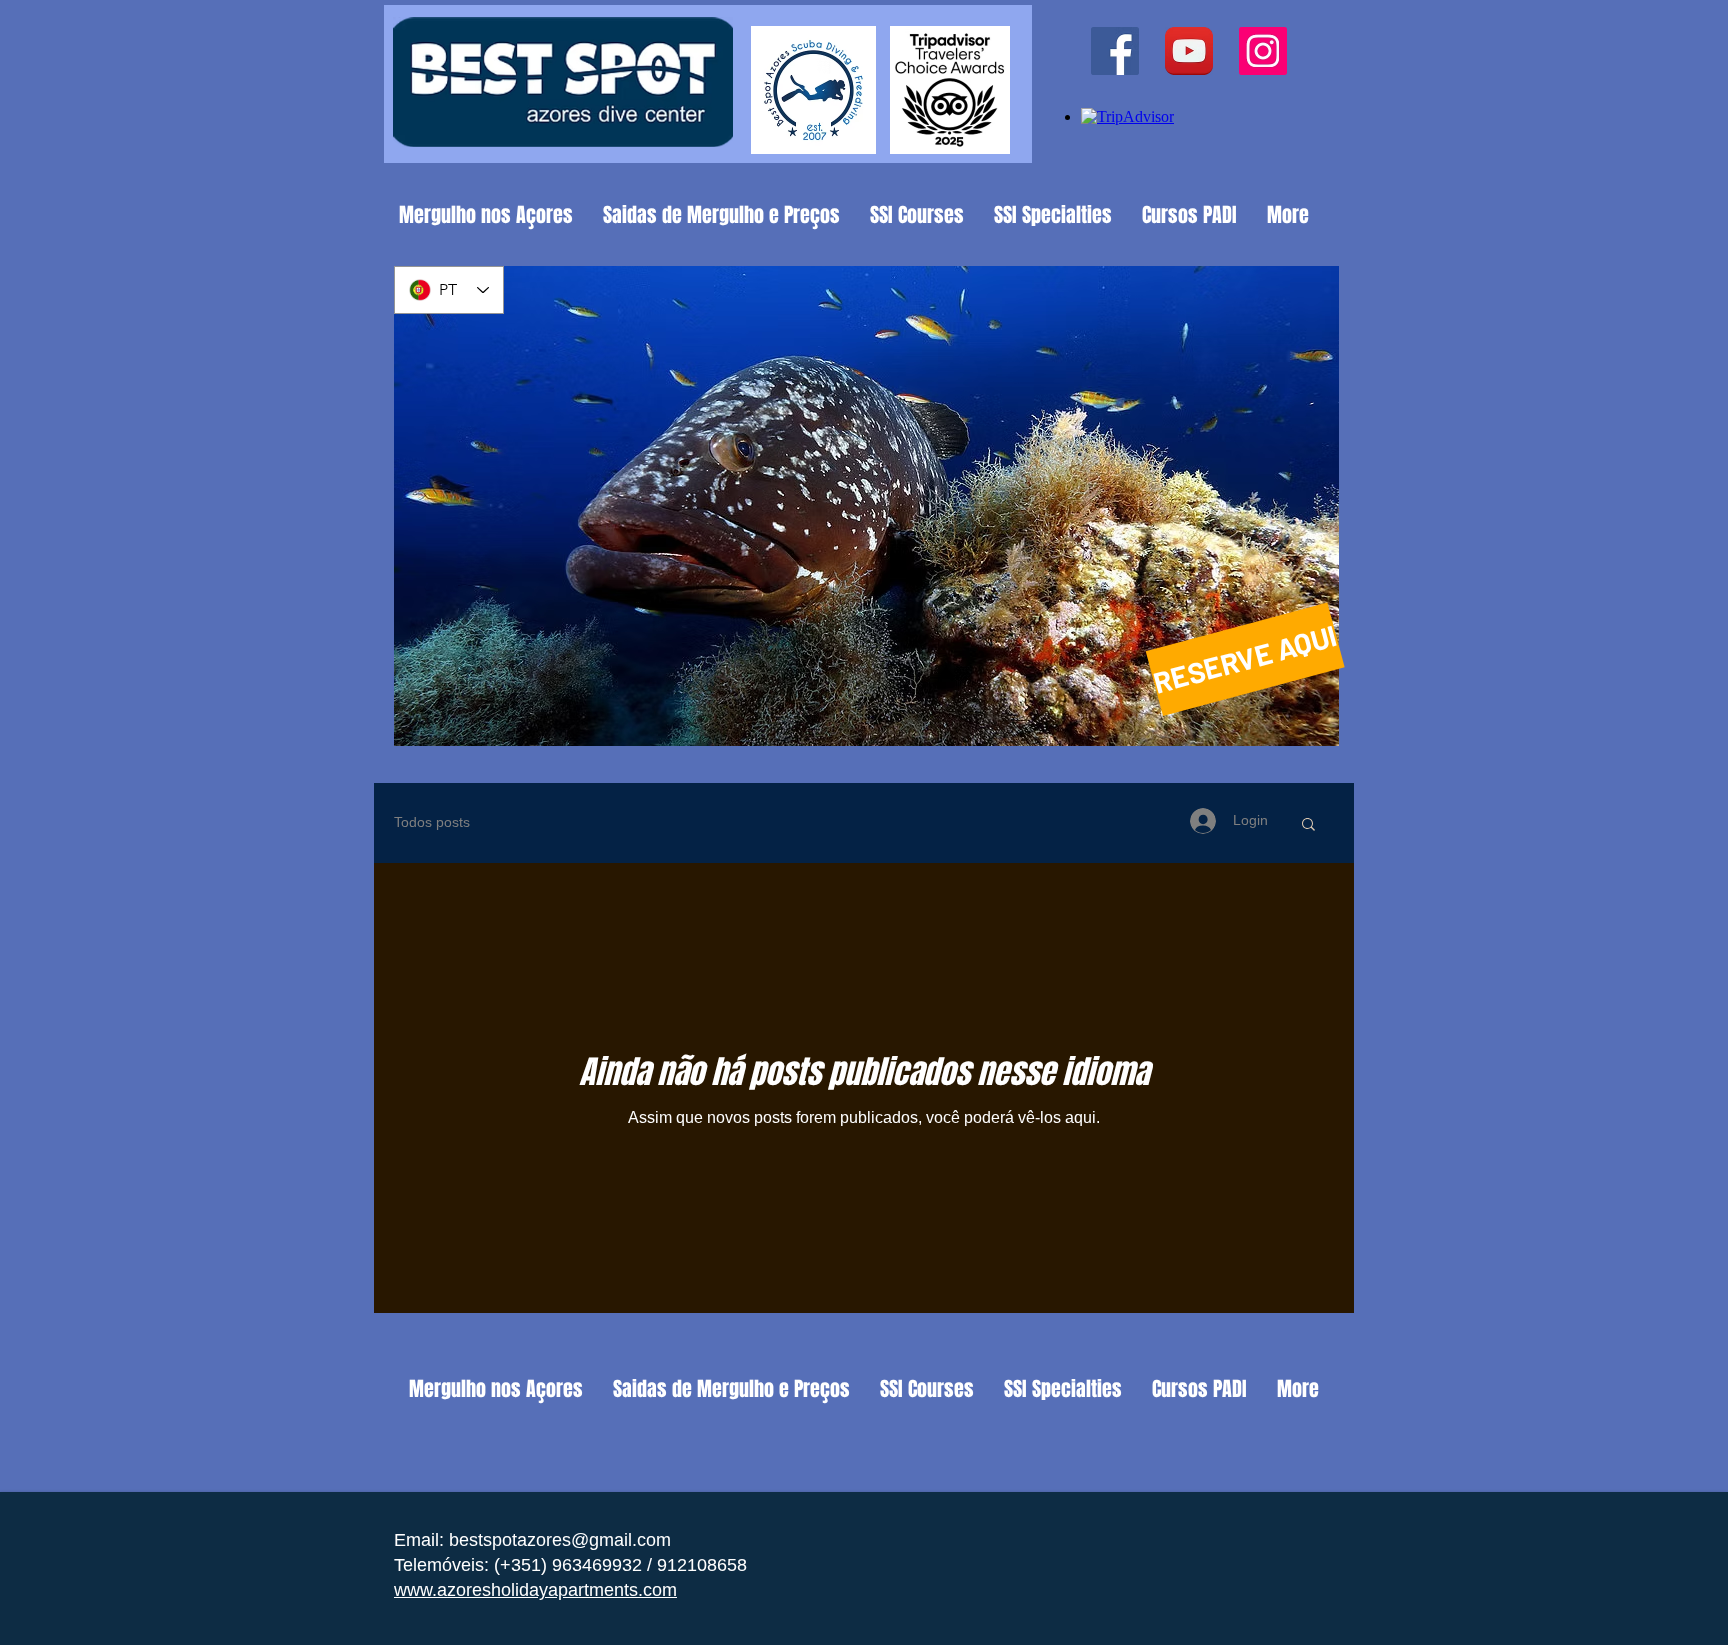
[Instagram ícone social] (1263, 51)
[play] (1297, 728)
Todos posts (432, 822)
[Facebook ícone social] (1115, 51)
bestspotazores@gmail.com (560, 1540)
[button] (1308, 825)
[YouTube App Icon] (1189, 51)
